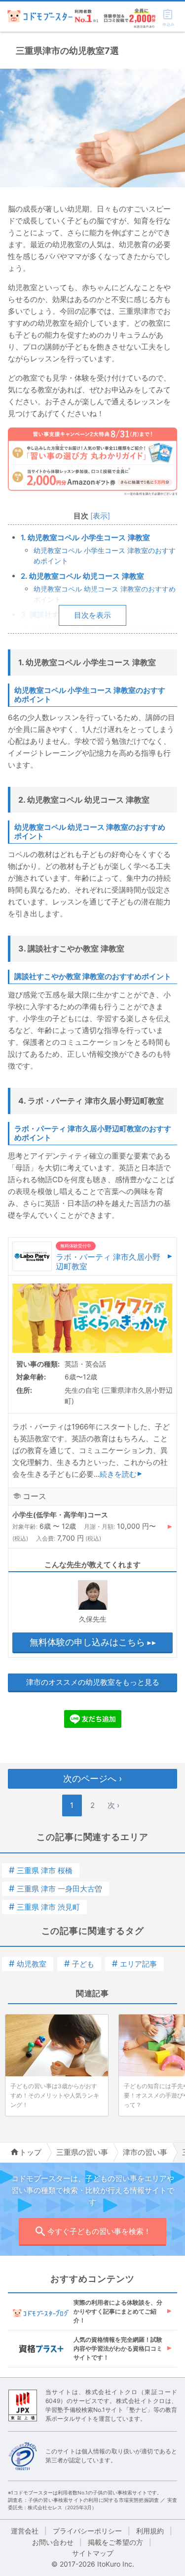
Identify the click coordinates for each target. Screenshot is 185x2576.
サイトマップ (93, 2553)
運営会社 (25, 2531)
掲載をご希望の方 (115, 2542)
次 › (113, 1805)
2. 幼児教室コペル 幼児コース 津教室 (82, 576)
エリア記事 (134, 1964)
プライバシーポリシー (87, 2531)
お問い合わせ (53, 2542)
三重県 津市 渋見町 (44, 1907)
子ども (79, 1964)
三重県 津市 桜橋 (41, 1870)
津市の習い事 (145, 2152)
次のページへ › (92, 1779)
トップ (30, 2152)
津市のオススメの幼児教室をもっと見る (93, 1682)
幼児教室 (28, 1964)
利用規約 (150, 2531)
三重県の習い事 (82, 2152)
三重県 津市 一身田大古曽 (55, 1889)
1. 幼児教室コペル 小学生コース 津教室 (85, 537)
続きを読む (118, 1474)
